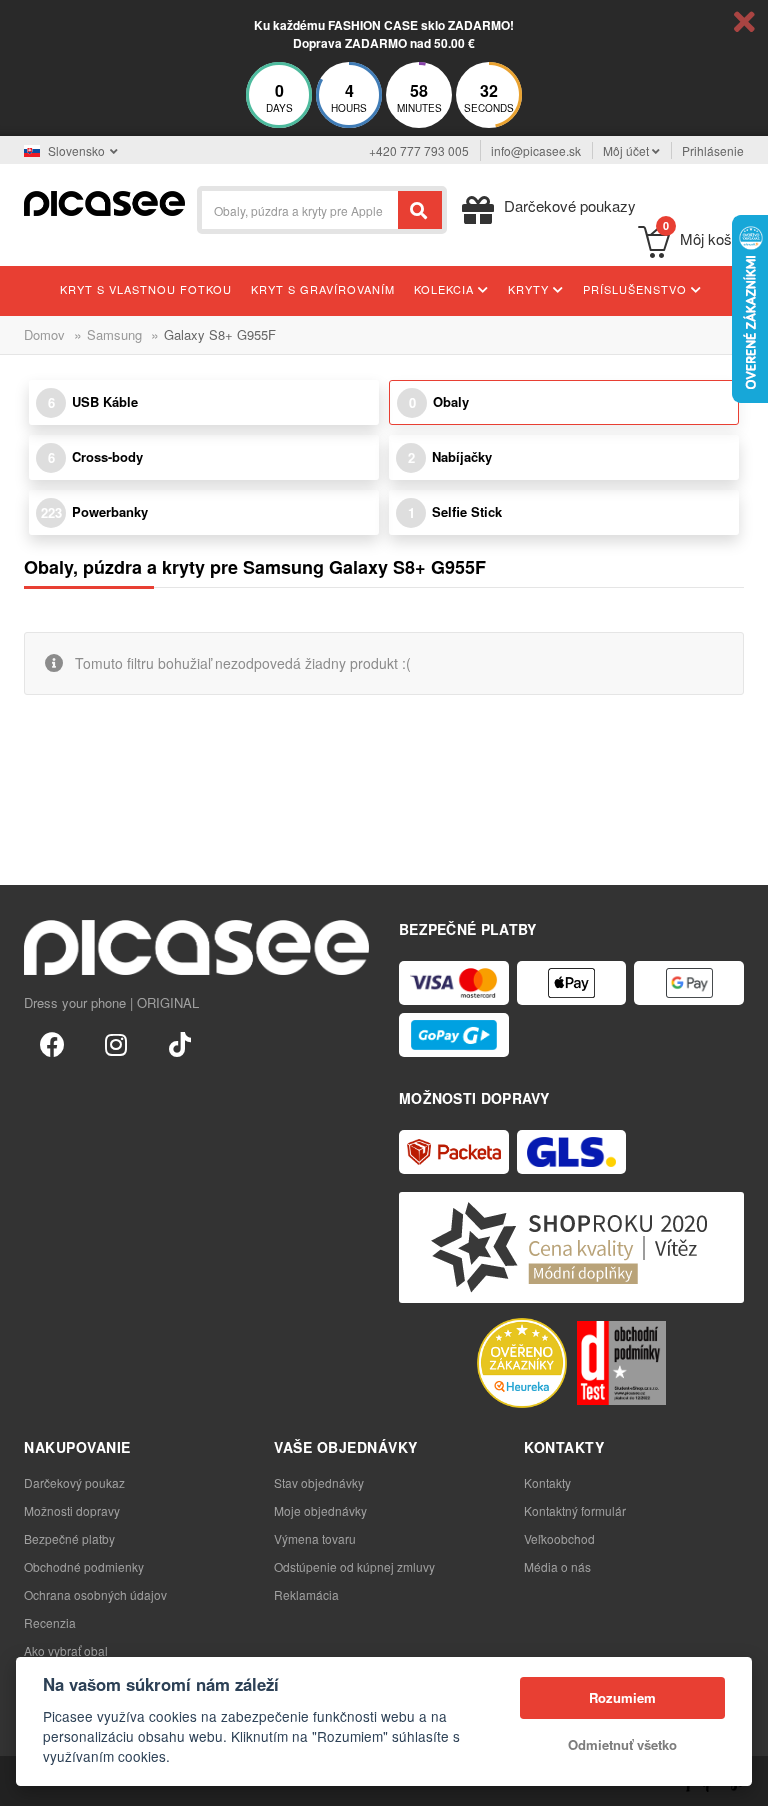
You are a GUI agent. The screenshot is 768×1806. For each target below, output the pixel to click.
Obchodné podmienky (84, 1566)
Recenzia (50, 1622)
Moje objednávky (320, 1510)
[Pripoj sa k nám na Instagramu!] (116, 1043)
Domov (44, 334)
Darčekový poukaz (74, 1482)
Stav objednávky (319, 1482)
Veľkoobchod (559, 1538)
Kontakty (547, 1482)
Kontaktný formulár (575, 1510)
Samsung (114, 334)
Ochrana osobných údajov (95, 1594)
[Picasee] (104, 201)
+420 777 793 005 (419, 150)
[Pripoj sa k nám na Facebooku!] (52, 1043)
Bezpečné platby (69, 1538)
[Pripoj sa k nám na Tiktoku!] (180, 1043)
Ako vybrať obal (66, 1650)
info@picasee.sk (536, 150)
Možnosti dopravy (72, 1510)
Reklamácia (306, 1594)
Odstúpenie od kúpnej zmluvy (354, 1566)
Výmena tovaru (315, 1538)
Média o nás (557, 1566)
